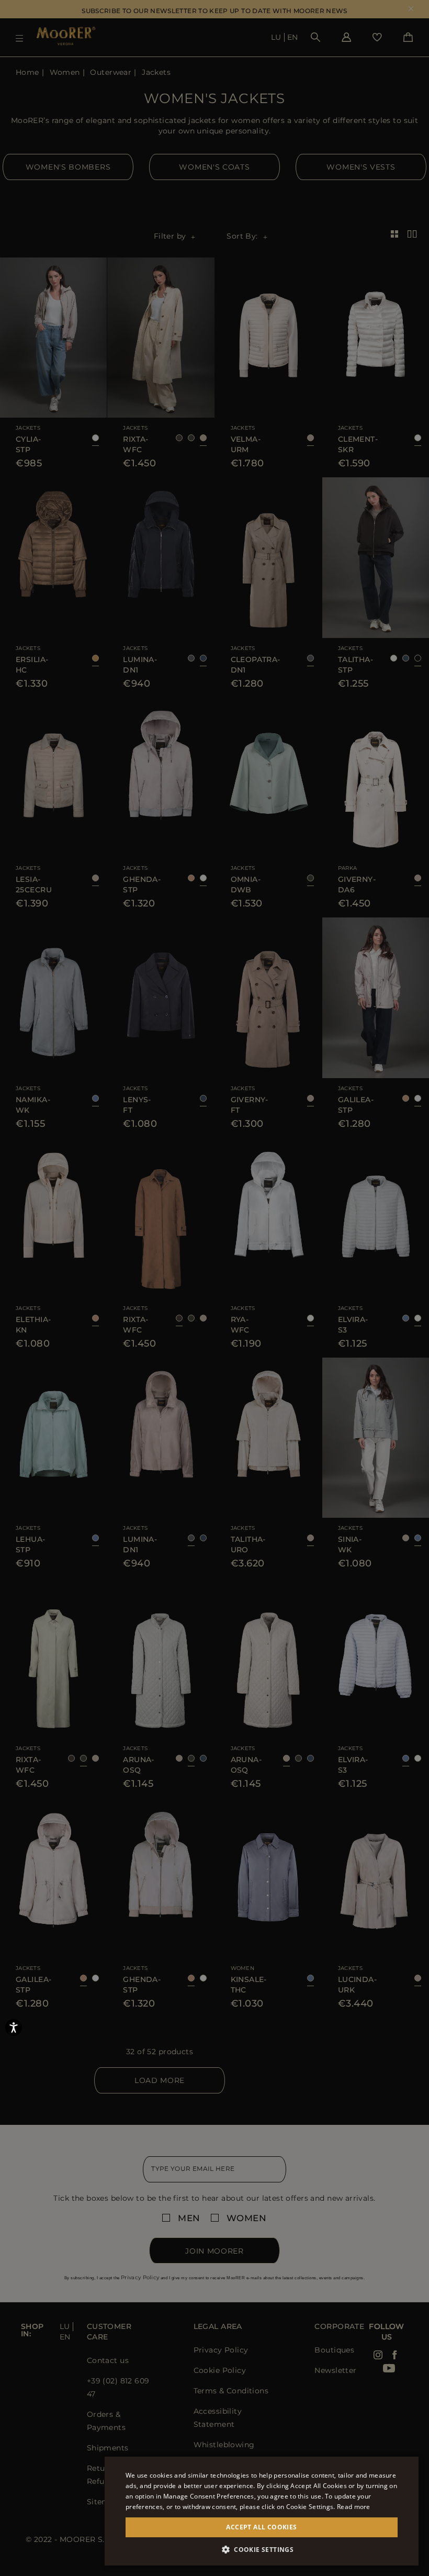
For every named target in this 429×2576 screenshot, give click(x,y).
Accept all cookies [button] (261, 2527)
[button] (262, 2550)
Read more (354, 2507)
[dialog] (214, 1288)
